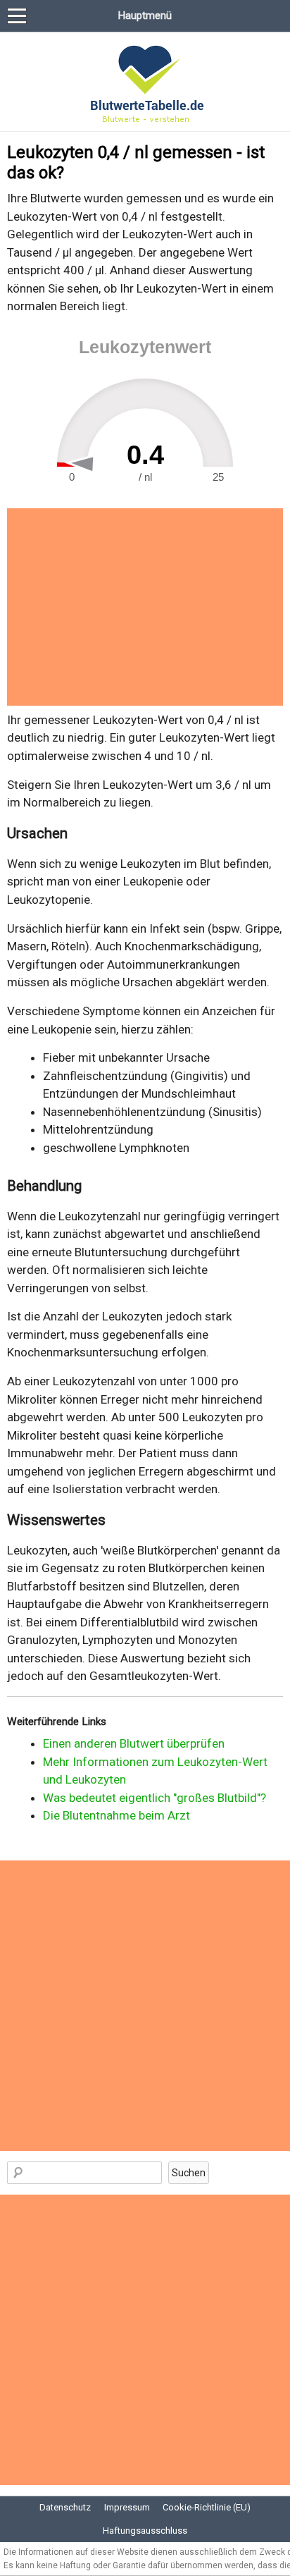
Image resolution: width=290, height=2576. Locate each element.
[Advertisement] (145, 607)
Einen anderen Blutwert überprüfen (134, 1743)
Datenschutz (65, 2507)
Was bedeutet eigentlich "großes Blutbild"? (155, 1798)
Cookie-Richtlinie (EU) (207, 2507)
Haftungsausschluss (145, 2531)
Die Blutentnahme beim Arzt (116, 1815)
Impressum (127, 2507)
